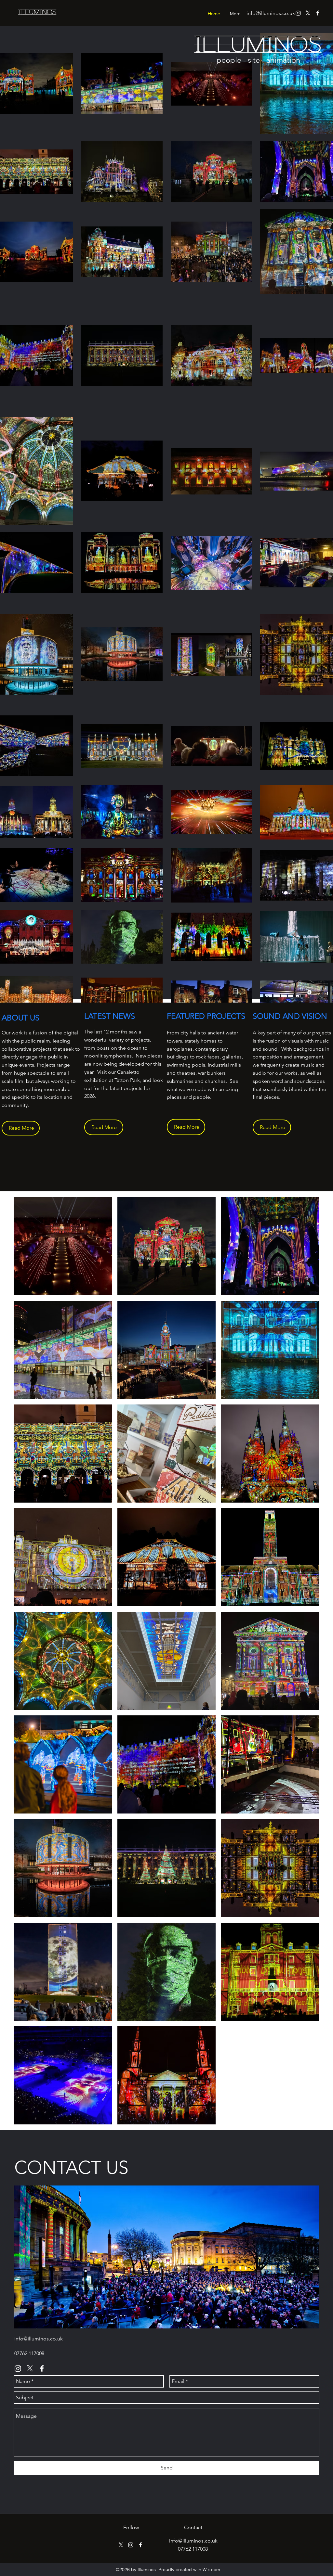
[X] (308, 13)
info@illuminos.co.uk (271, 13)
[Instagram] (298, 13)
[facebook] (318, 13)
